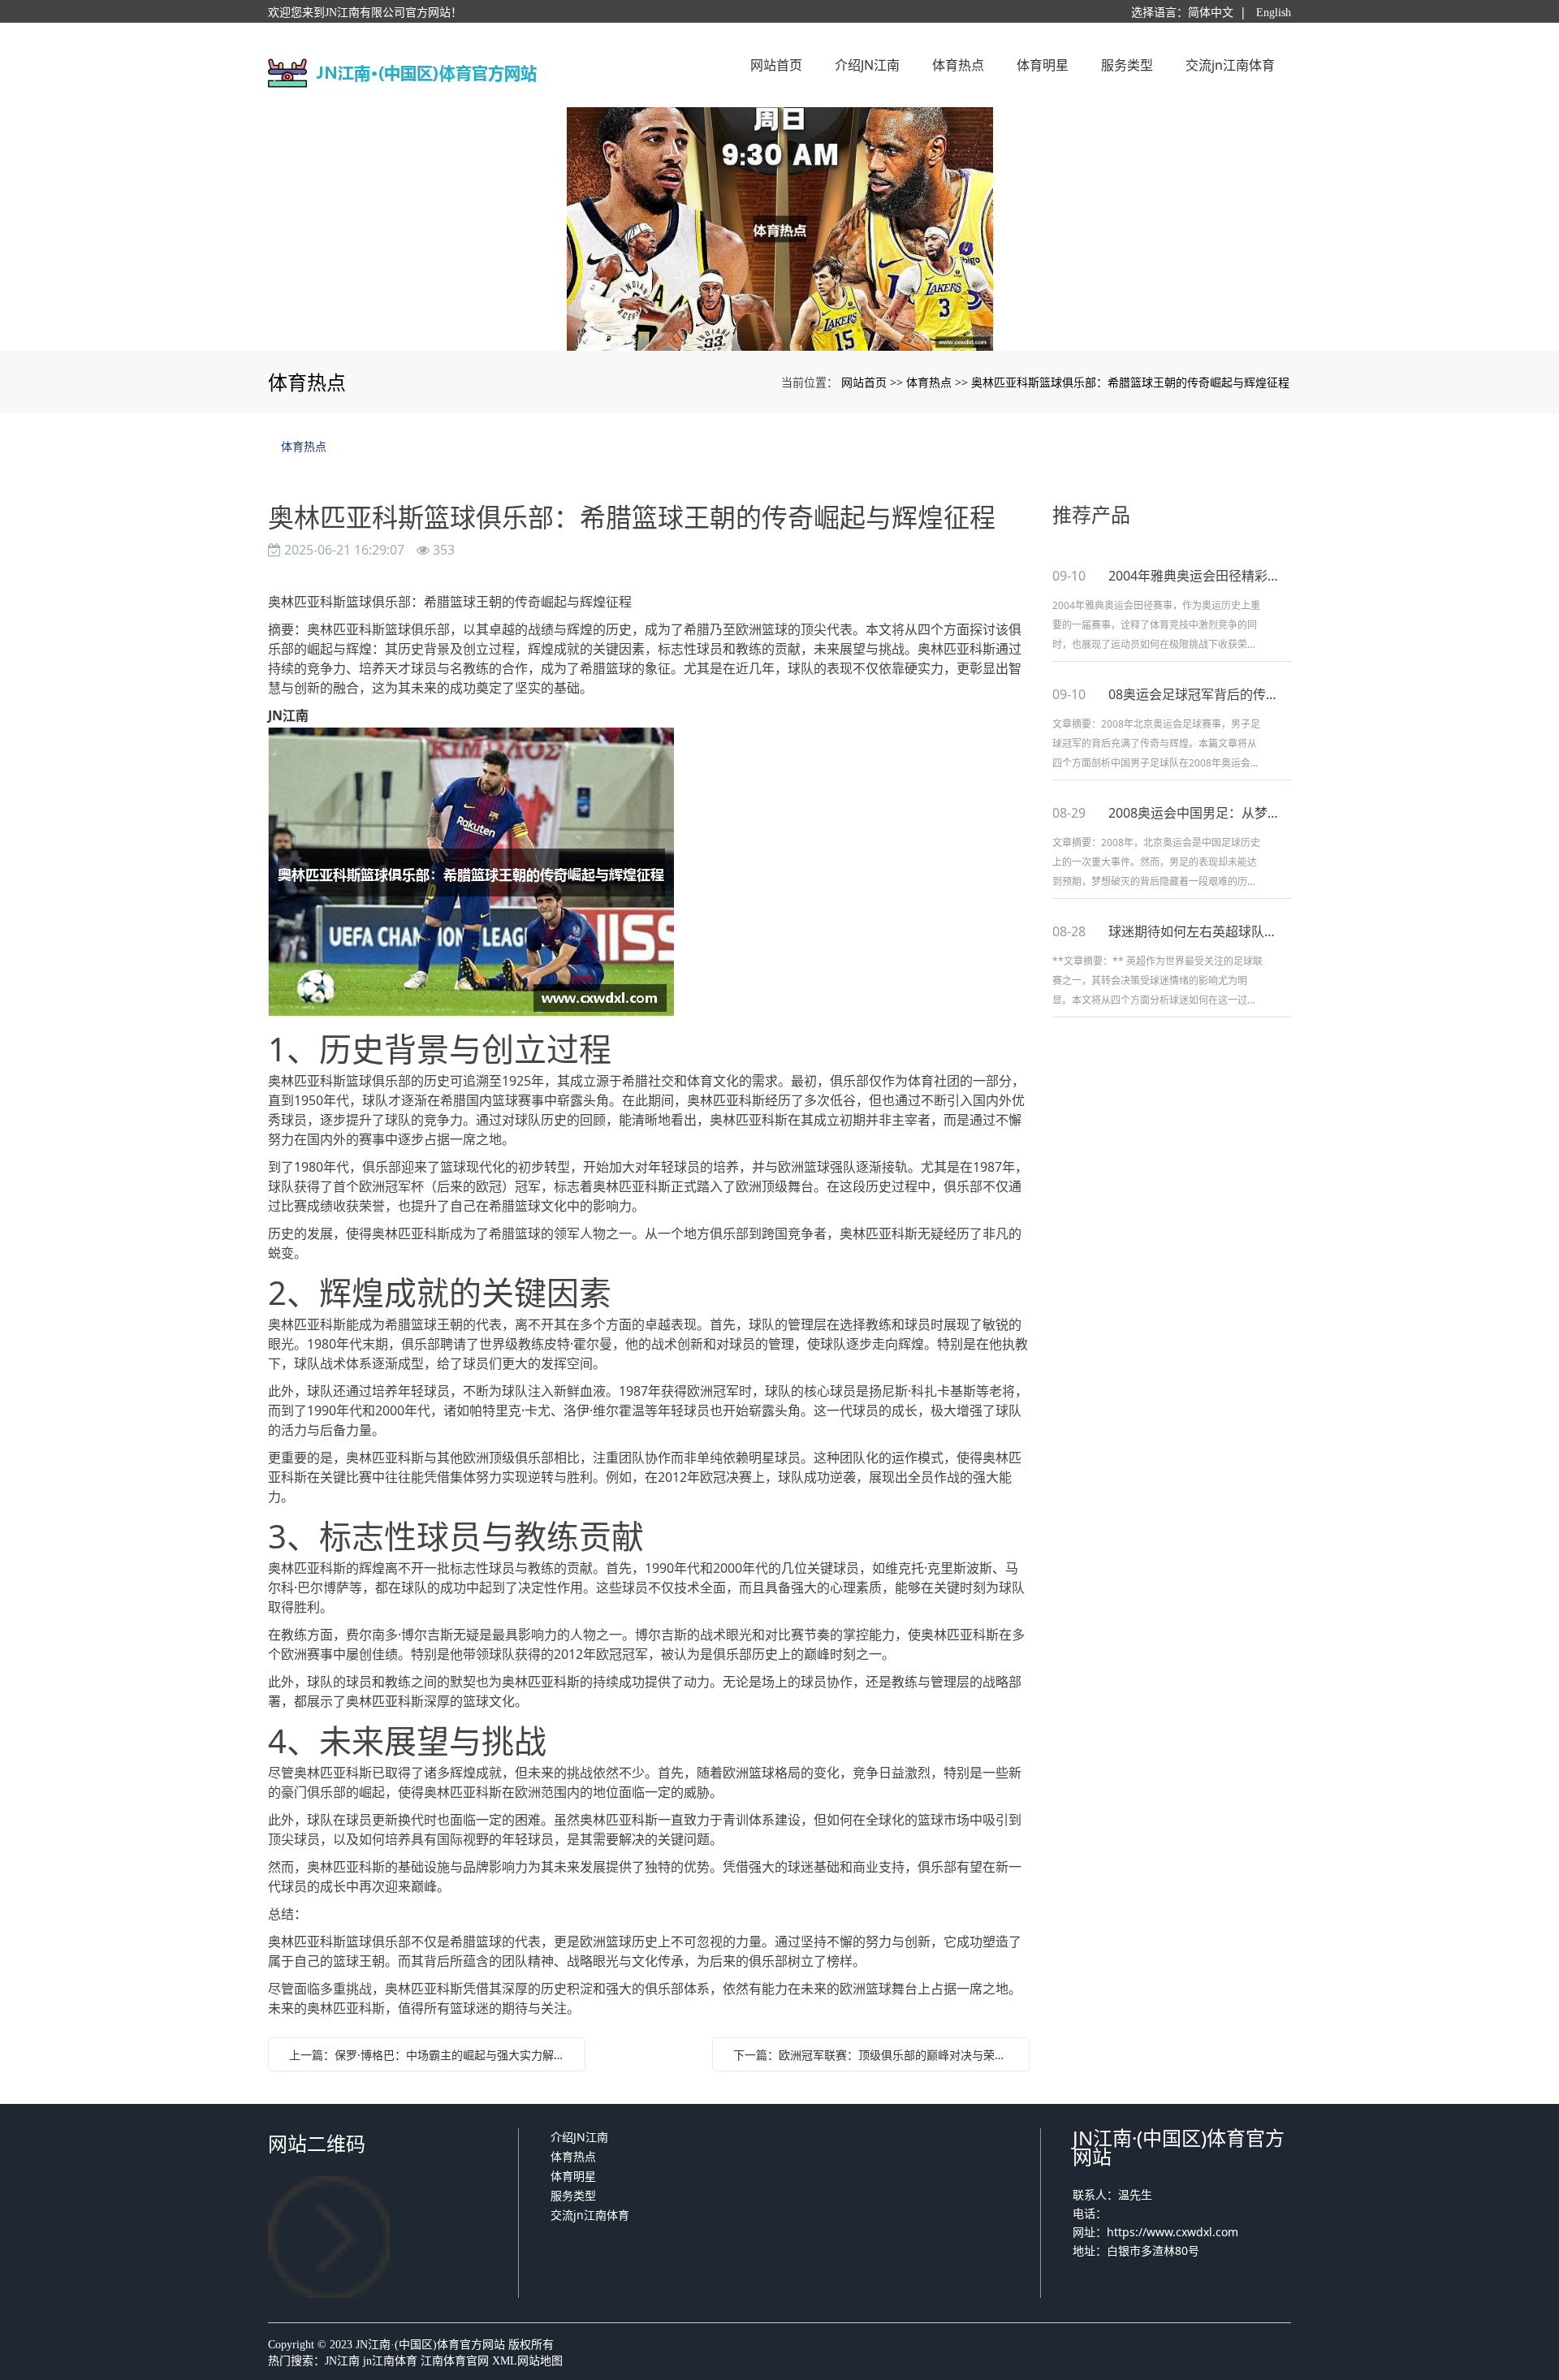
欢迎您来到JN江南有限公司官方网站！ (365, 13)
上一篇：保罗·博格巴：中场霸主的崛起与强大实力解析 (427, 2055)
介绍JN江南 (579, 2137)
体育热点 (929, 382)
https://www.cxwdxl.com (1172, 2232)
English (1274, 13)
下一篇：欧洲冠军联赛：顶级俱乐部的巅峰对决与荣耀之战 (875, 2055)
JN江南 (342, 2361)
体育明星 (573, 2176)
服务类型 (573, 2195)
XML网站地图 (527, 2361)
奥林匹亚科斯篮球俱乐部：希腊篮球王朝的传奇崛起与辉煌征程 (1130, 382)
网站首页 (864, 382)
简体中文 (1211, 13)
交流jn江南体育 (590, 2215)
